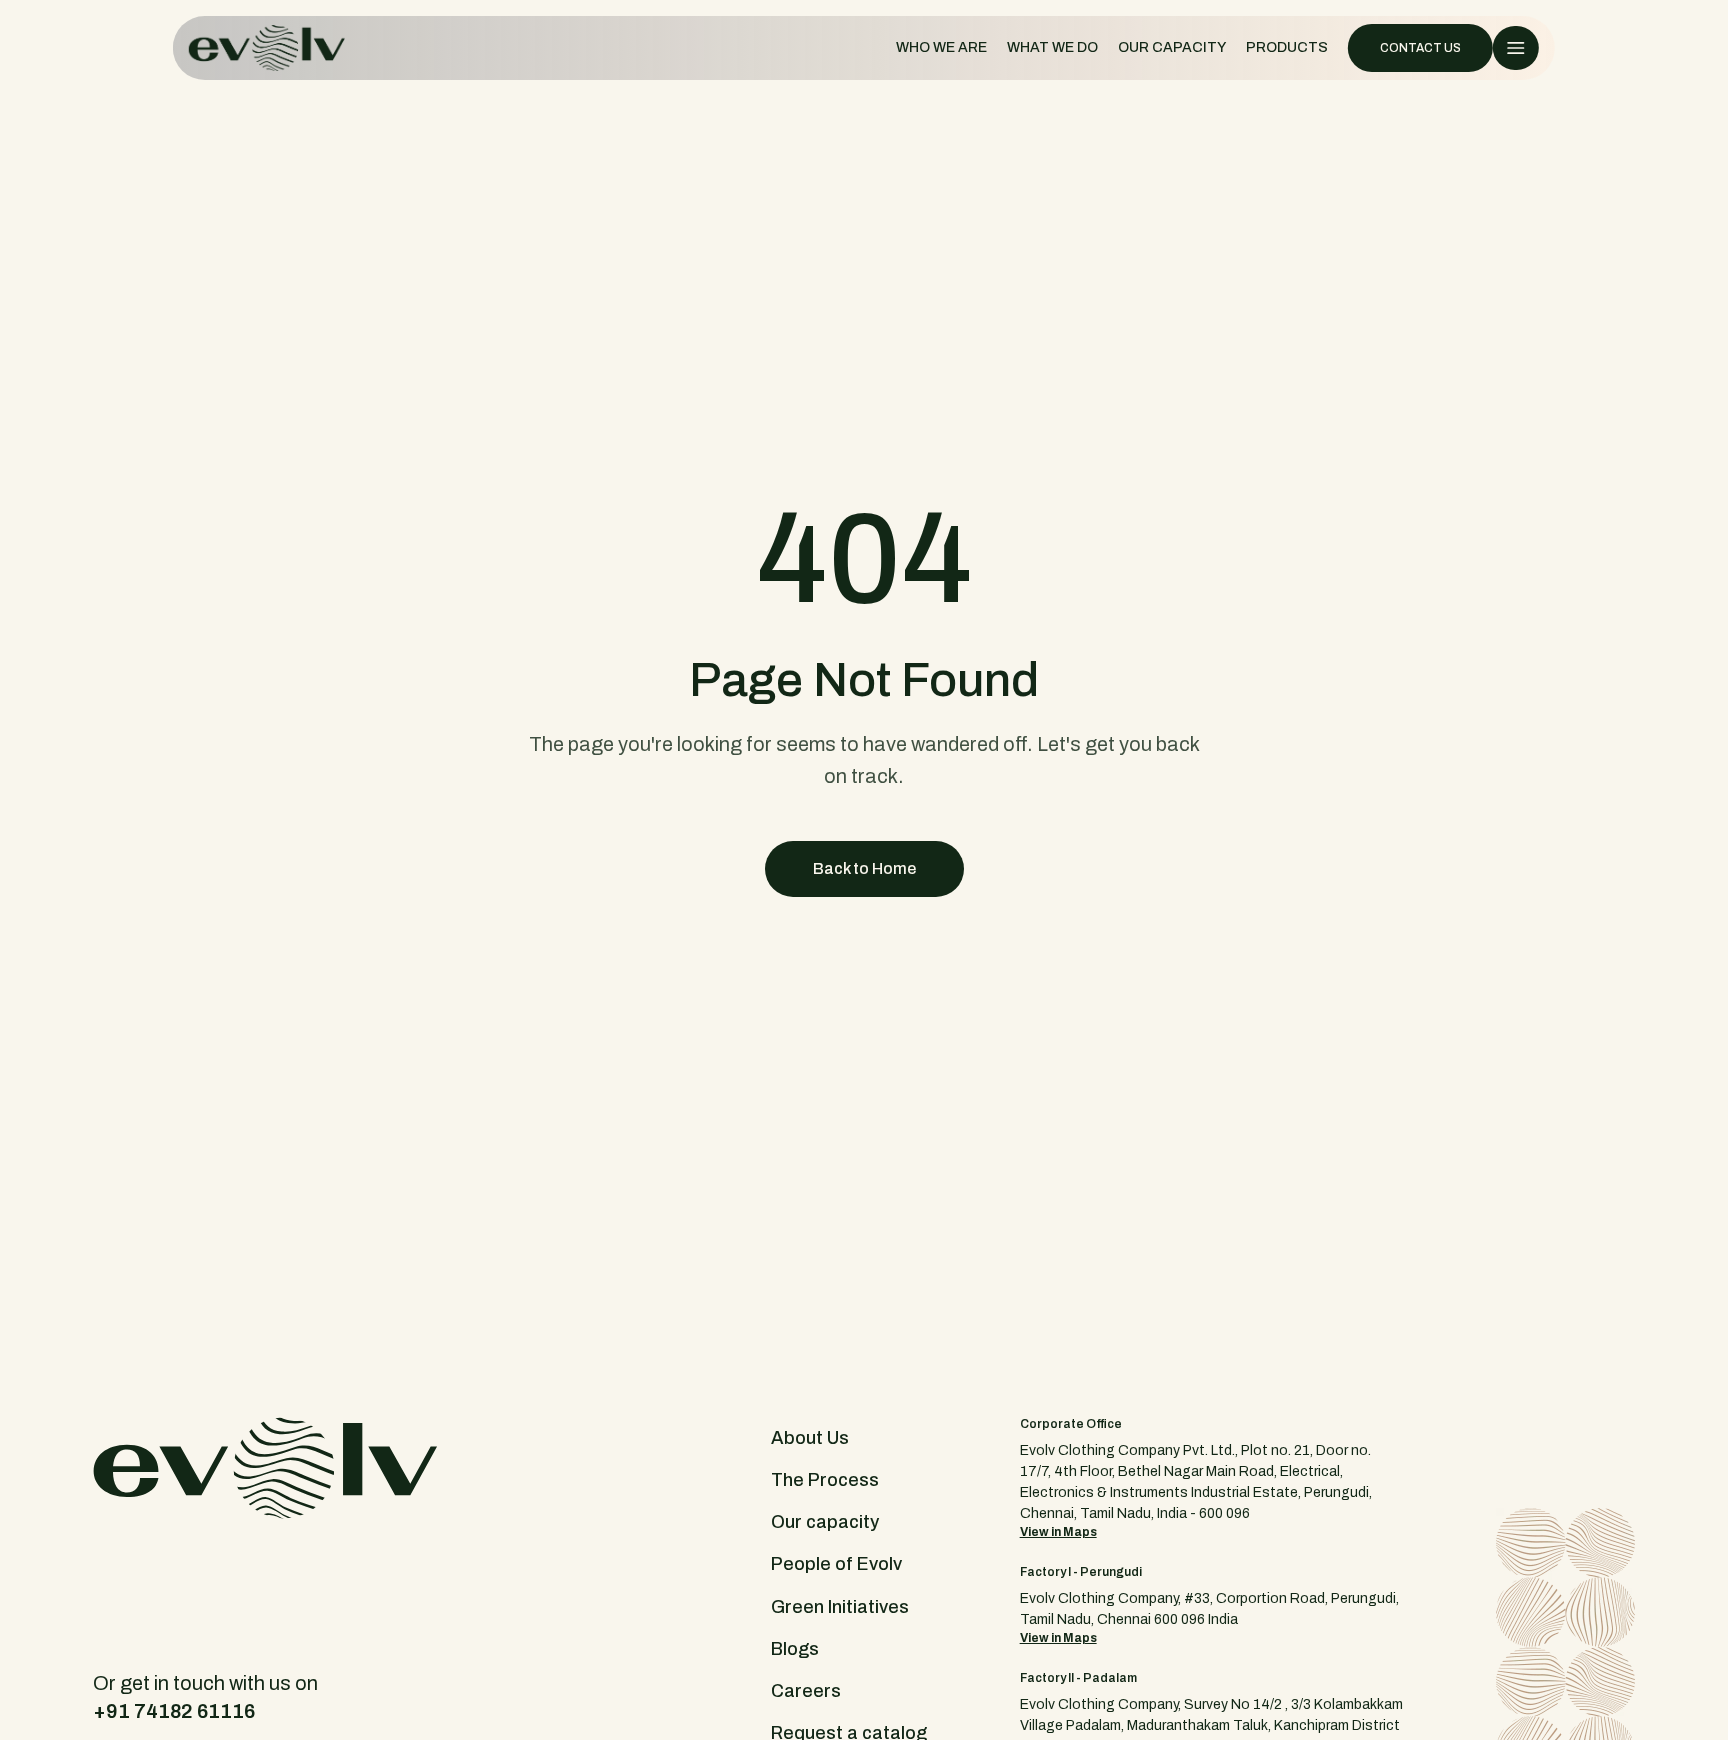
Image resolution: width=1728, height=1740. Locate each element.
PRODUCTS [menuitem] (1287, 47)
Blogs (795, 1649)
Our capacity (825, 1522)
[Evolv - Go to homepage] (267, 48)
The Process (825, 1480)
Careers (806, 1691)
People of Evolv (836, 1564)
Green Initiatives (840, 1607)
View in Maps (1058, 1532)
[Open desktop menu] (1516, 48)
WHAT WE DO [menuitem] (1052, 47)
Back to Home (864, 868)
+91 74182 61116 (174, 1711)
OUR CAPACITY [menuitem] (1172, 47)
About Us (810, 1438)
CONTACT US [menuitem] (1420, 48)
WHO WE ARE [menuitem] (941, 47)
